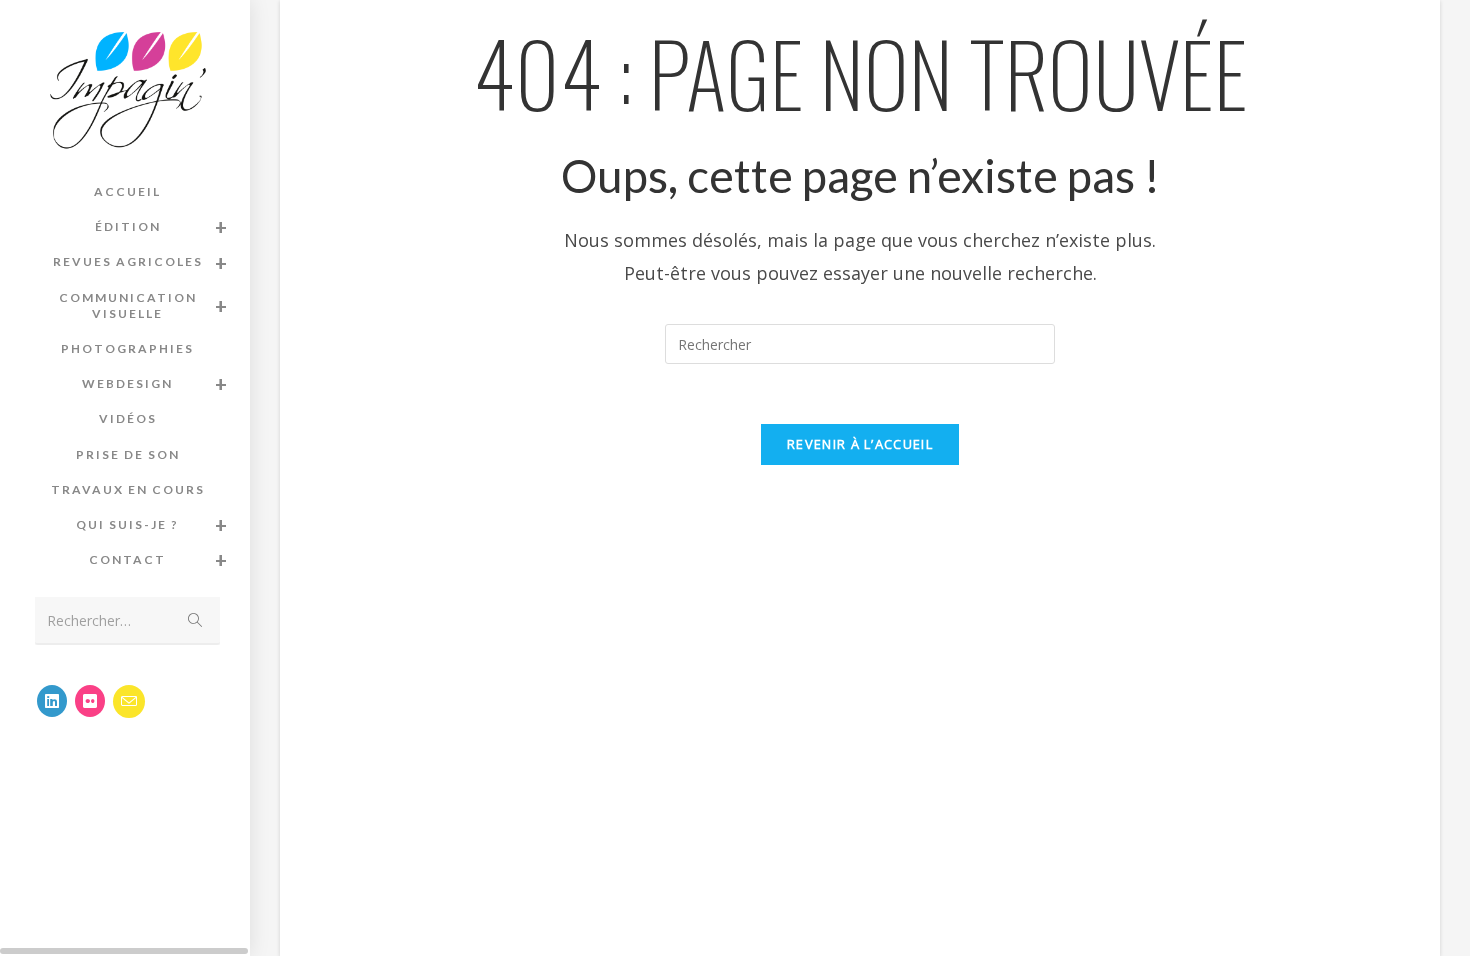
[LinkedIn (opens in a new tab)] (52, 701)
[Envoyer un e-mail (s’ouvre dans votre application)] (129, 701)
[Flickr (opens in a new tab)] (90, 701)
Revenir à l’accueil (860, 444)
